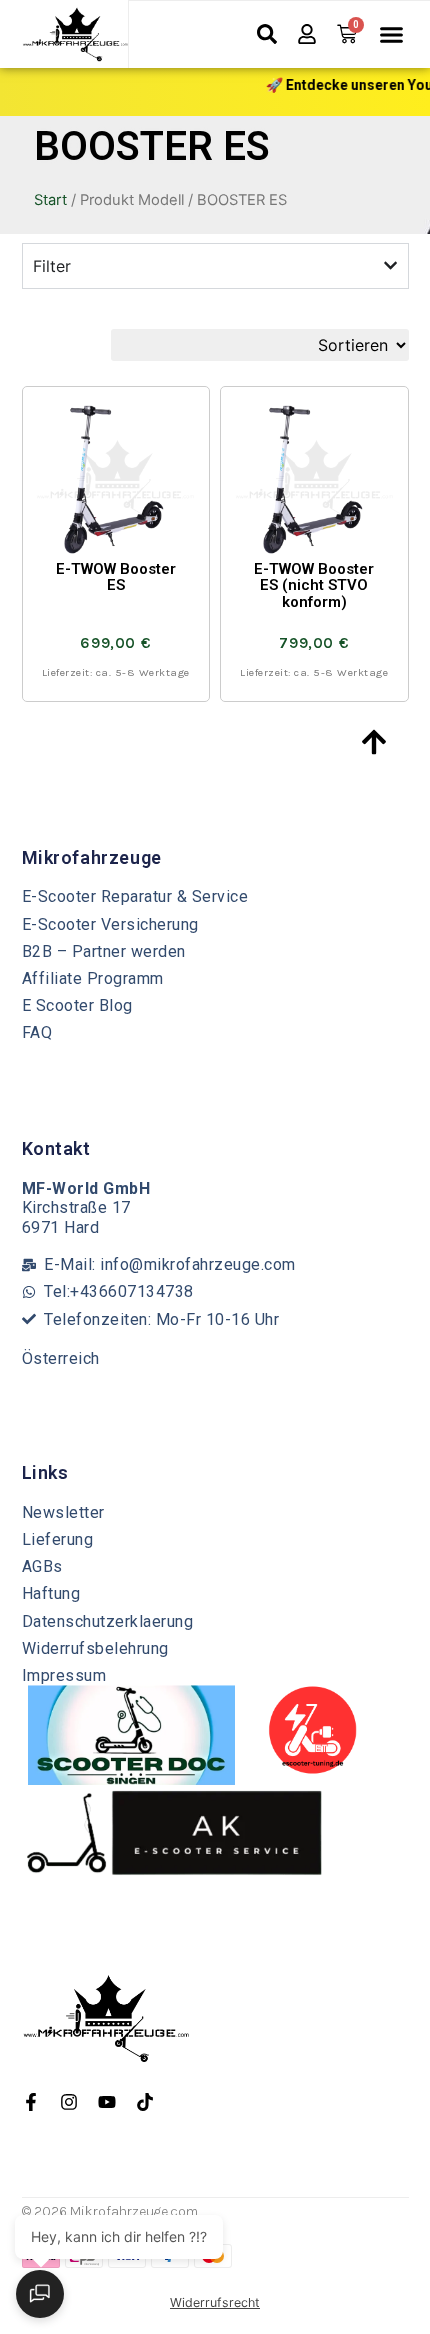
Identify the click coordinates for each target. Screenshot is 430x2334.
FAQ (37, 1032)
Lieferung (58, 1539)
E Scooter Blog (77, 1005)
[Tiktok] (145, 2102)
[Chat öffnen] (40, 2294)
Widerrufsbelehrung (95, 1648)
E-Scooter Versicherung (110, 924)
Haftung (51, 1593)
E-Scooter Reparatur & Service (135, 896)
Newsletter (63, 1512)
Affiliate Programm (93, 978)
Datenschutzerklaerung (108, 1621)
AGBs (42, 1566)
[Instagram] (69, 2102)
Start (50, 200)
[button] (391, 35)
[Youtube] (107, 2102)
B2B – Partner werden (104, 951)
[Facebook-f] (31, 2102)
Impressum (64, 1675)
